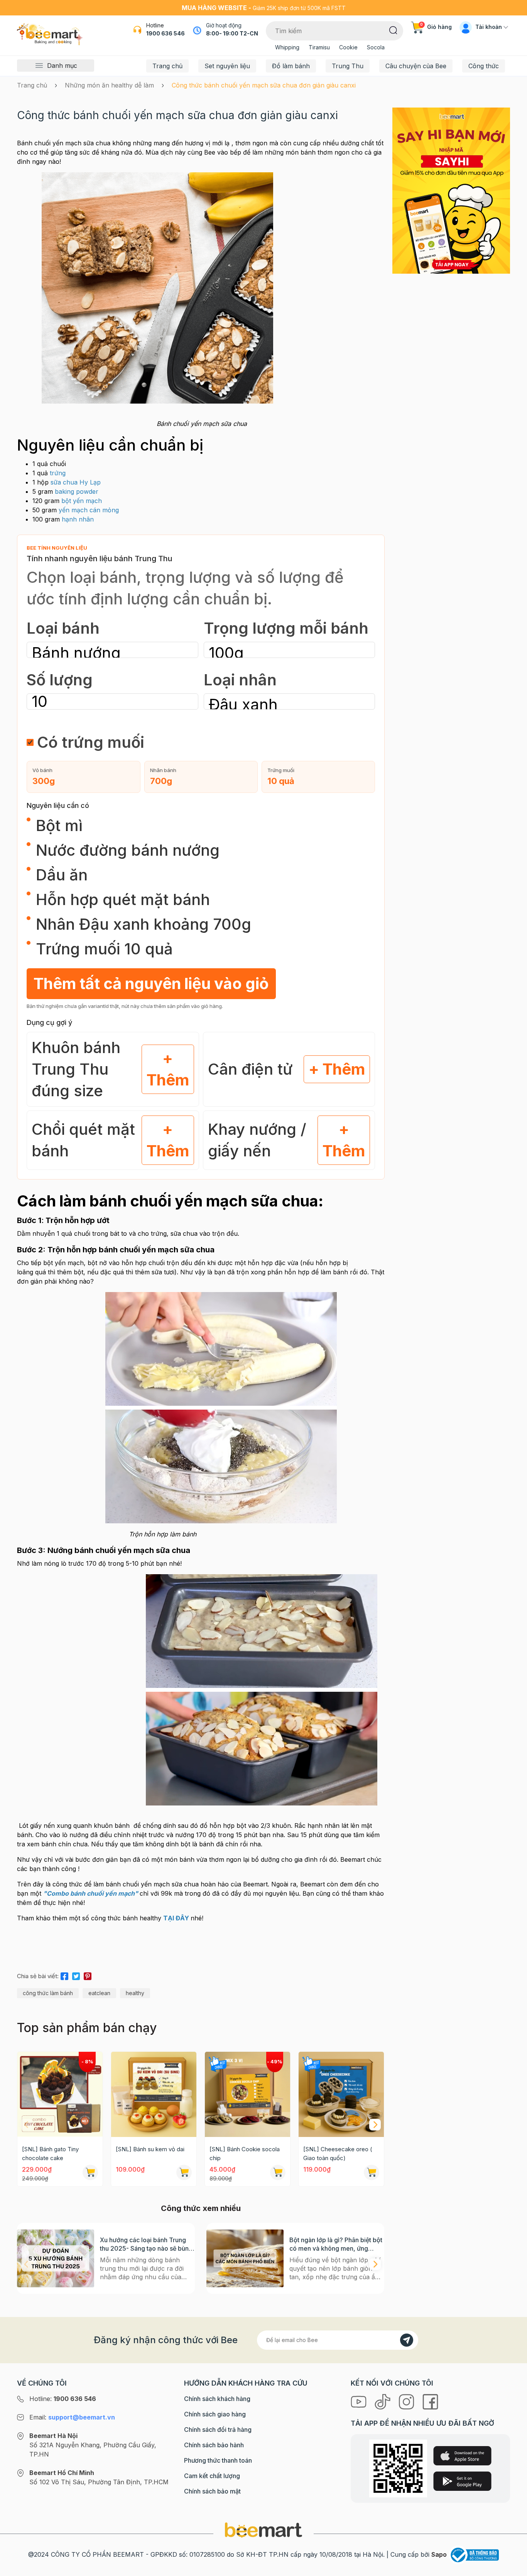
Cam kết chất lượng (212, 2476)
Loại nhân (240, 680)
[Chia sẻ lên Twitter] (76, 1975)
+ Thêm (168, 1069)
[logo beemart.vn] (263, 2530)
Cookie (348, 47)
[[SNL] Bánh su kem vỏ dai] (154, 2094)
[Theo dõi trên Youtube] (360, 2401)
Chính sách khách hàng (217, 2399)
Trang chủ (167, 66)
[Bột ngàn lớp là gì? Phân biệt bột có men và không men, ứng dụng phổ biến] (245, 2258)
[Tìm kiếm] (393, 30)
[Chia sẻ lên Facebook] (64, 1975)
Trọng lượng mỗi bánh (286, 628)
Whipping (287, 47)
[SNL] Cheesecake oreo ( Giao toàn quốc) (338, 2154)
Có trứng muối (91, 742)
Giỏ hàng (436, 27)
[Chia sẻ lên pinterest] (88, 1975)
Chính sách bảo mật (212, 2491)
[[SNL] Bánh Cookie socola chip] (247, 2094)
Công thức (484, 66)
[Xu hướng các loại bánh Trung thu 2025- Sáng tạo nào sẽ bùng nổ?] (56, 2258)
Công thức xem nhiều (201, 2208)
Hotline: (63, 2399)
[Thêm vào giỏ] (90, 2172)
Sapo (439, 2554)
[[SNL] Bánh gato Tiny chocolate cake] (60, 2094)
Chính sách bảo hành (214, 2445)
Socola (376, 47)
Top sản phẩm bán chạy (87, 2028)
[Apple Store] (462, 2456)
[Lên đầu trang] (513, 2568)
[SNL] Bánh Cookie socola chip (245, 2154)
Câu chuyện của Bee (416, 66)
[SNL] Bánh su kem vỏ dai (150, 2149)
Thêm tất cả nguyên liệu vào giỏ (151, 983)
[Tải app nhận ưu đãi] (451, 190)
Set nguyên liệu (227, 66)
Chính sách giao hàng (215, 2414)
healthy (135, 1993)
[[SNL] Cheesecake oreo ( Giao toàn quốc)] (341, 2094)
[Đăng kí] (407, 2340)
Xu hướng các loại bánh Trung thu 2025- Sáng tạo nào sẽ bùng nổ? (146, 2244)
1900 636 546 (166, 33)
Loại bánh (63, 628)
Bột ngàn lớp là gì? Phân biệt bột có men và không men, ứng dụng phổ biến (336, 2244)
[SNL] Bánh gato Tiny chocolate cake (50, 2154)
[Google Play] (462, 2481)
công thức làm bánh (48, 1993)
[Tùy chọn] (278, 2172)
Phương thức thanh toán (218, 2460)
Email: (72, 2417)
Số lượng (60, 680)
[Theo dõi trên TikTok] (383, 2401)
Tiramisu (319, 47)
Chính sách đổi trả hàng (218, 2430)
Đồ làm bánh (291, 66)
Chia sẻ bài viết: (38, 1976)
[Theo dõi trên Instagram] (407, 2401)
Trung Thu (348, 66)
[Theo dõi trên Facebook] (430, 2401)
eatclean (99, 1993)
